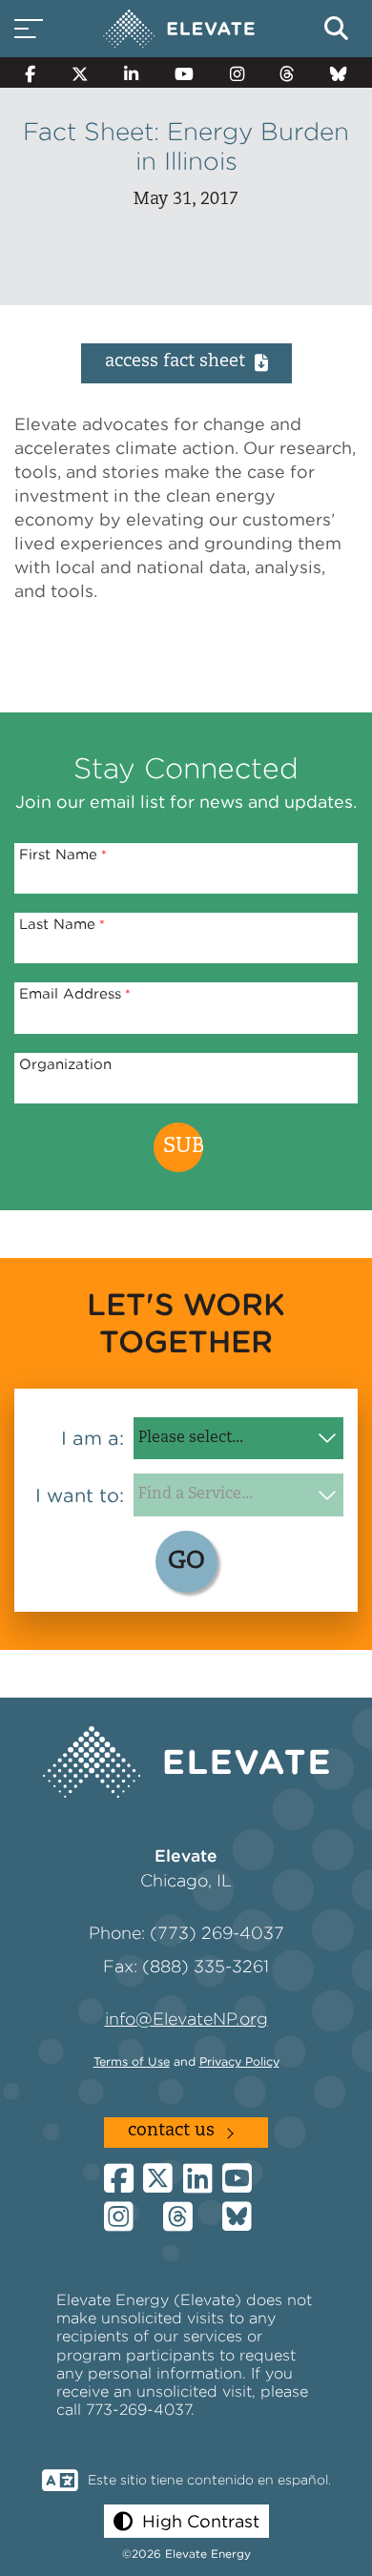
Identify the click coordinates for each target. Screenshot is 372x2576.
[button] (186, 2521)
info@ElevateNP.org (186, 2019)
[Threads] (288, 72)
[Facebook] (30, 72)
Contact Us (171, 2132)
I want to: (80, 1495)
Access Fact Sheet (175, 362)
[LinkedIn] (131, 72)
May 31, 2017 (186, 200)
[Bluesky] (339, 72)
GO (186, 1562)
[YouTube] (184, 72)
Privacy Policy (239, 2061)
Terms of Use (132, 2061)
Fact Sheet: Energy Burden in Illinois (186, 146)
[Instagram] (237, 72)
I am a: (93, 1438)
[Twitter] (80, 72)
